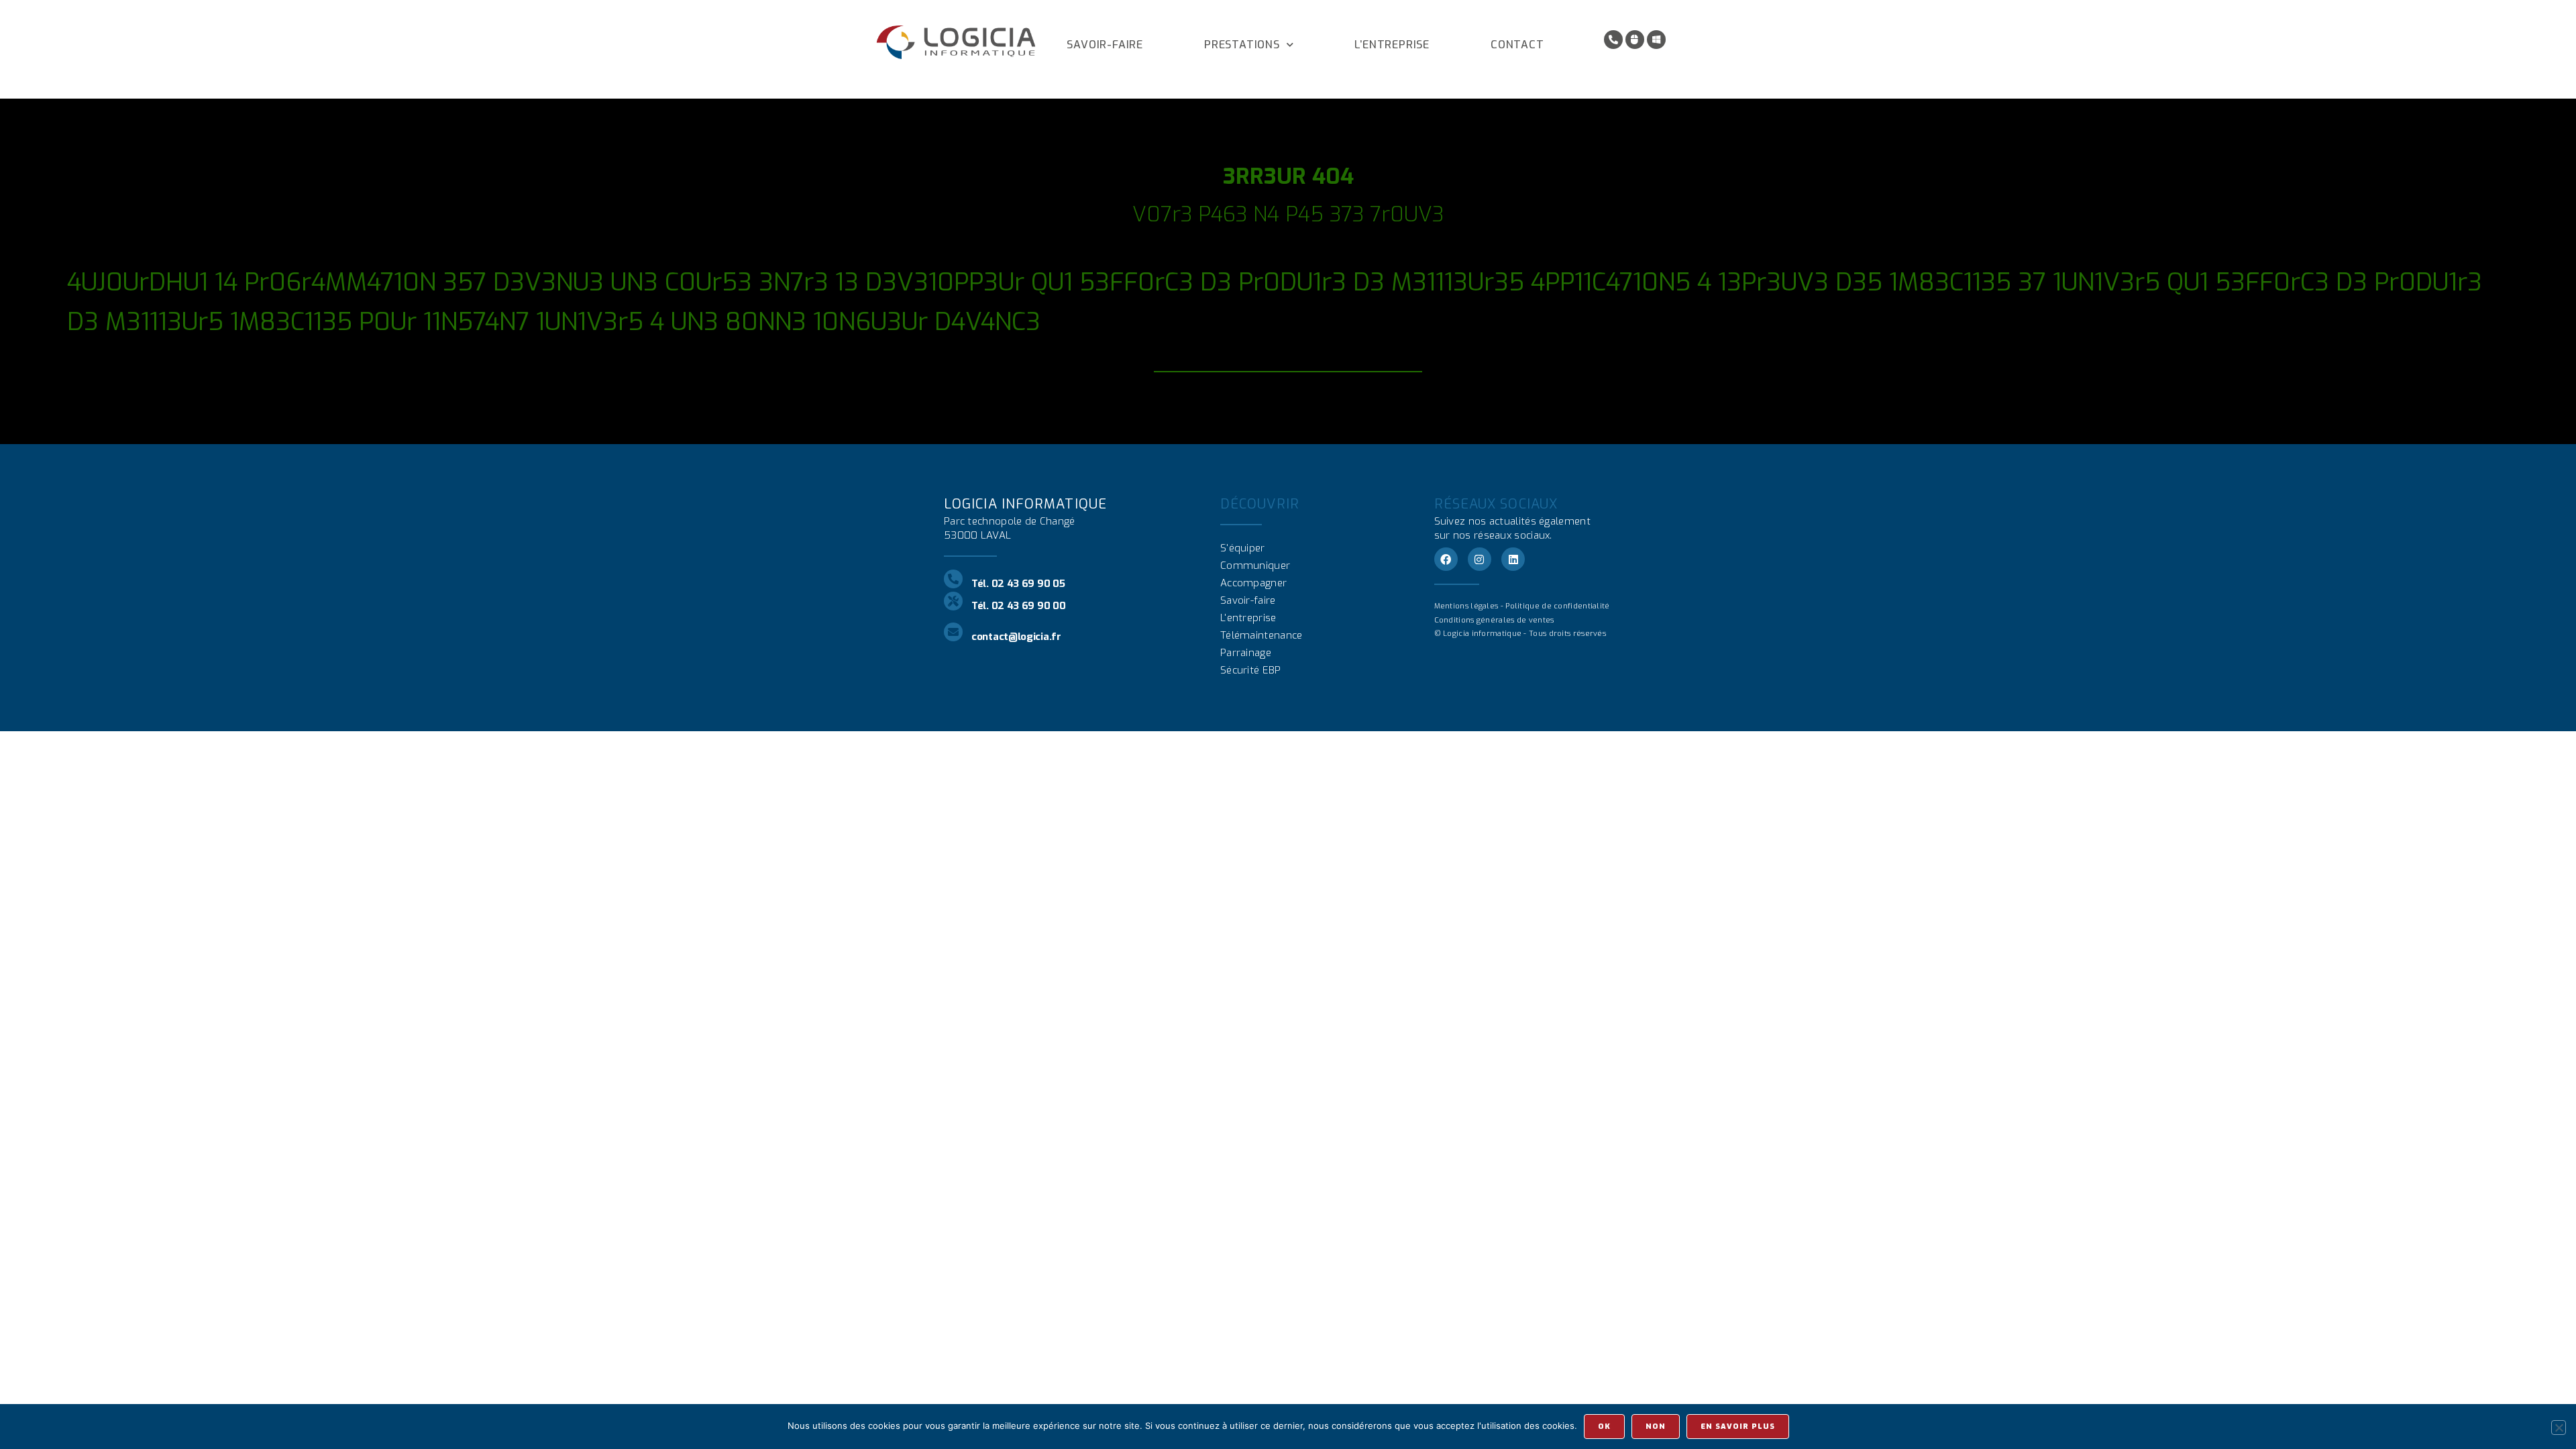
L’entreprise (1392, 45)
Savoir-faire (1105, 45)
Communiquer (1255, 566)
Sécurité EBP (1251, 670)
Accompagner (1253, 583)
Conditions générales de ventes (1494, 620)
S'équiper (1243, 548)
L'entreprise (1248, 618)
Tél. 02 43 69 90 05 (1018, 584)
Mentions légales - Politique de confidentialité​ (1522, 606)
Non (1656, 1427)
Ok (1604, 1427)
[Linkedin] (1513, 559)
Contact (1517, 45)
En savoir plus (1738, 1427)
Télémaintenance (1262, 635)
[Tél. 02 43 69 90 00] (953, 601)
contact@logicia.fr (1016, 637)
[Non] (2559, 1428)
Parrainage (1246, 653)
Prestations (1242, 45)
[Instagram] (1480, 559)
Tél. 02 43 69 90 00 (1018, 606)
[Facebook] (1446, 559)
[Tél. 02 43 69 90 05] (953, 579)
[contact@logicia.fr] (953, 632)
